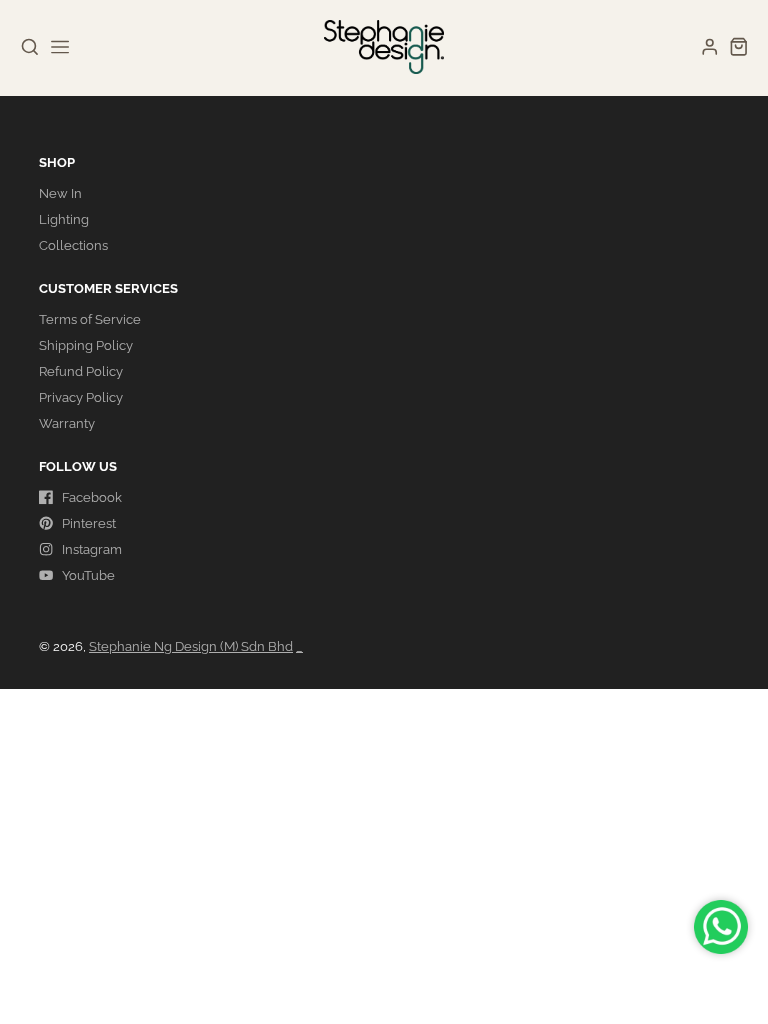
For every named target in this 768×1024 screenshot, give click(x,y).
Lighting (64, 219)
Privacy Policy (81, 397)
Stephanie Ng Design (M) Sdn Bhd (191, 646)
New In (60, 193)
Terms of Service (90, 319)
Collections (73, 245)
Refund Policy (81, 371)
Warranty (67, 423)
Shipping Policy (86, 345)
